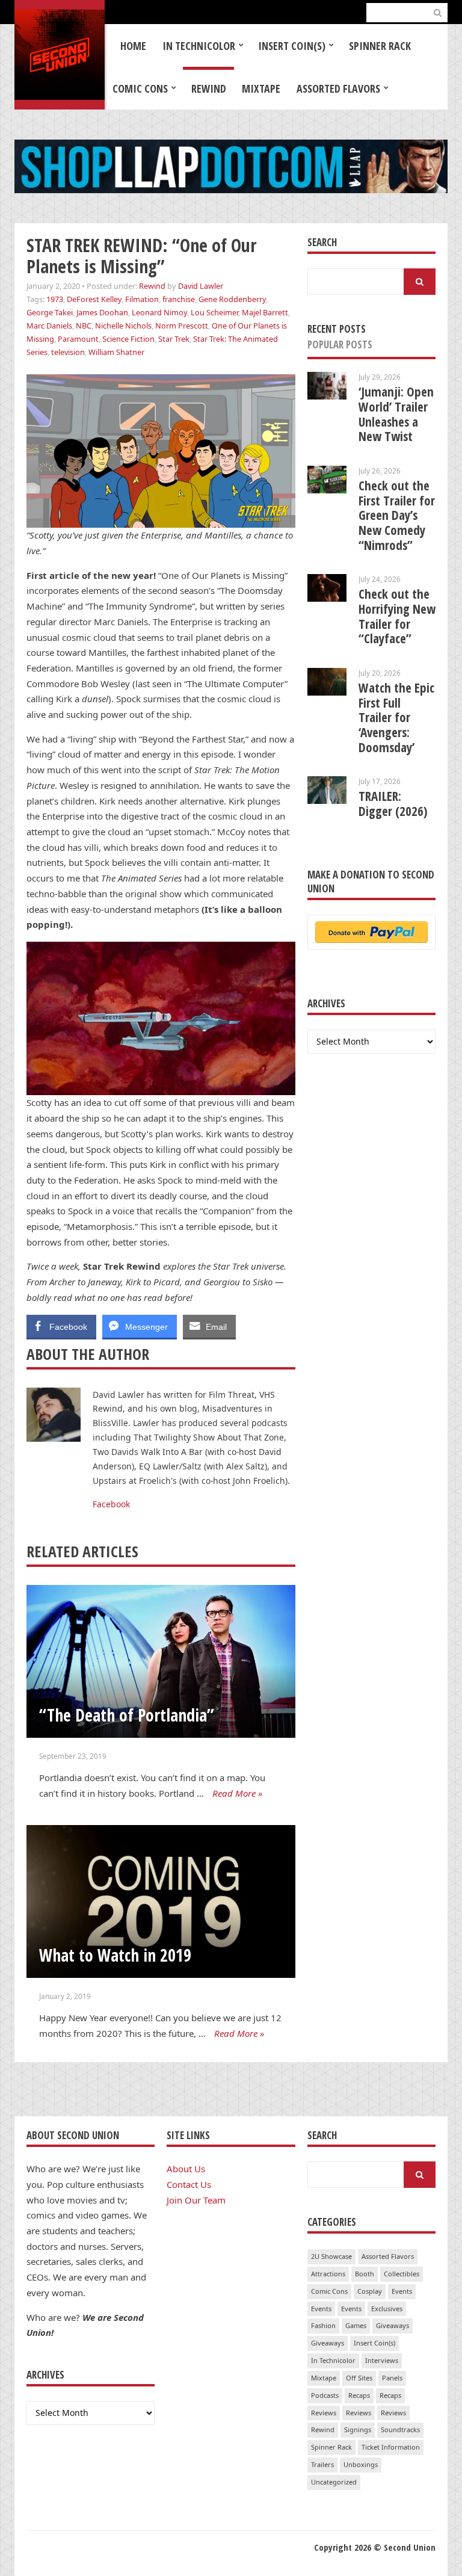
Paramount (78, 339)
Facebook (111, 1504)
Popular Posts (340, 344)
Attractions (328, 2274)
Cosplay (370, 2291)
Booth (365, 2274)
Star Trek (174, 339)
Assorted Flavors (338, 88)
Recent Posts (337, 329)
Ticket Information (391, 2447)
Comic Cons (140, 88)
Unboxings (361, 2464)
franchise (179, 299)
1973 (55, 299)
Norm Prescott (182, 326)
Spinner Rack (380, 46)
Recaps (359, 2395)
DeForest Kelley (94, 299)
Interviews (382, 2360)
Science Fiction (128, 339)
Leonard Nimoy (159, 312)
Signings (358, 2429)
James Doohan (102, 312)
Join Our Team (196, 2200)
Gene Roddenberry (232, 299)
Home (133, 46)
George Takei (50, 312)
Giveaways (393, 2325)
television (68, 352)
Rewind (209, 88)
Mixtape (261, 88)
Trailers (322, 2464)
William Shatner (116, 352)
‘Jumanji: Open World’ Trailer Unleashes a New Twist (396, 414)
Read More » (237, 1793)
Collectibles (402, 2274)
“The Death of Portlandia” (127, 1715)
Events (402, 2291)
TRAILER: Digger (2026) (393, 804)
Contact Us (189, 2184)
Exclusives (387, 2309)
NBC (84, 326)
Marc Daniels (49, 326)
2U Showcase (331, 2256)
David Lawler (201, 286)
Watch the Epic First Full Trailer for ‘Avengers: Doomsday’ (396, 718)
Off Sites (359, 2378)
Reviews (324, 2413)
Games (356, 2325)
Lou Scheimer (214, 312)
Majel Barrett (265, 312)
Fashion (323, 2325)
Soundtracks (400, 2429)
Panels (392, 2378)
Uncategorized (334, 2482)
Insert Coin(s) (292, 46)
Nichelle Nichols (123, 326)
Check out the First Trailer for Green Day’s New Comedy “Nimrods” (397, 515)
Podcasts (325, 2395)
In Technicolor (199, 46)
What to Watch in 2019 (115, 1955)
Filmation (142, 299)
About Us (186, 2169)
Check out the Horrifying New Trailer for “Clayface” (397, 616)
